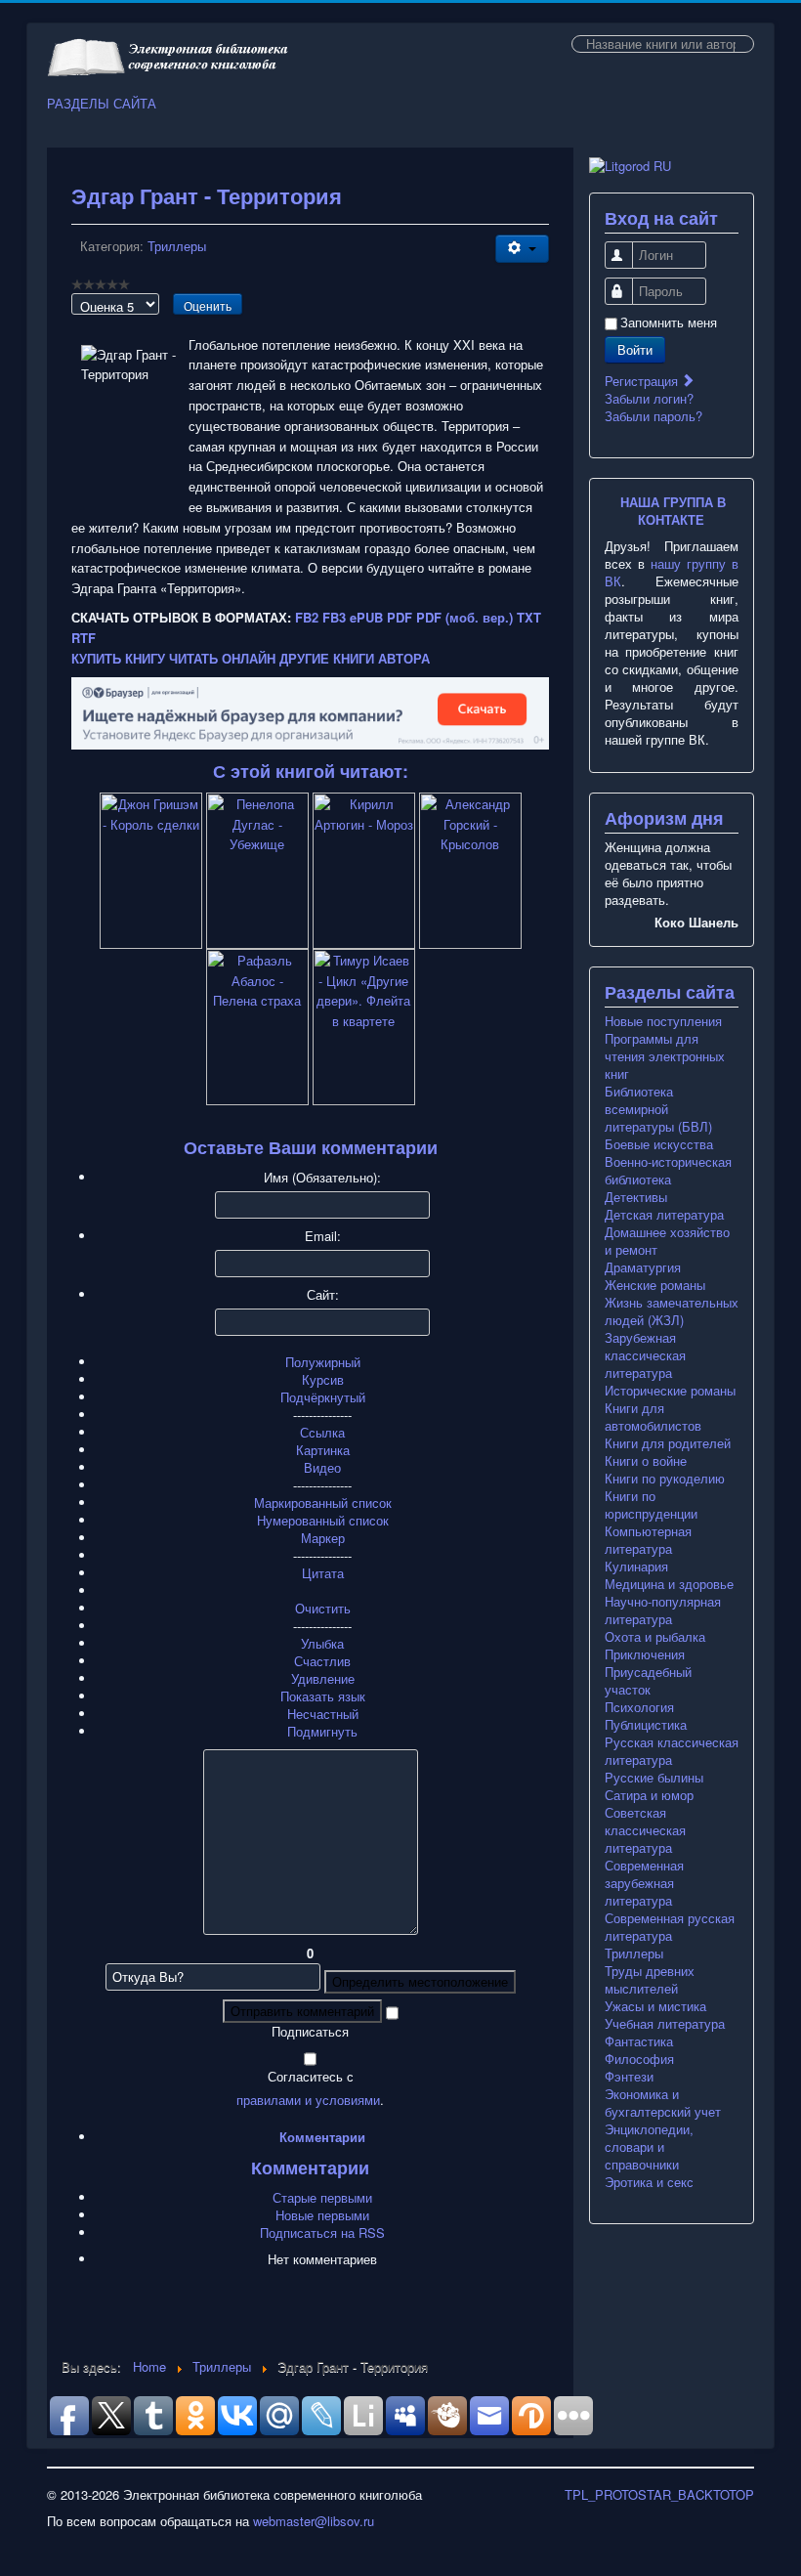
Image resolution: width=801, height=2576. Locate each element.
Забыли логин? (649, 398)
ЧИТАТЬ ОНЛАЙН (222, 658)
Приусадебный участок (648, 1681)
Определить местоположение (420, 1981)
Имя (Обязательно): (322, 1178)
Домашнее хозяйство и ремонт (667, 1241)
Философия (639, 2059)
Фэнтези (629, 2077)
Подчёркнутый (323, 1397)
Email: (323, 1236)
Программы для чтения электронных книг (665, 1056)
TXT (529, 617)
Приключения (645, 1654)
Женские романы (655, 1285)
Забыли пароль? (653, 416)
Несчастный (323, 1714)
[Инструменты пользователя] (522, 249)
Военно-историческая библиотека (668, 1171)
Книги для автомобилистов (653, 1417)
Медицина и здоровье (669, 1584)
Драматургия (643, 1267)
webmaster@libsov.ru (314, 2521)
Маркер (323, 1538)
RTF (84, 638)
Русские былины (654, 1778)
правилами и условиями (308, 2100)
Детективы (636, 1197)
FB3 (334, 617)
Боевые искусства (659, 1144)
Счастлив (322, 1661)
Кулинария (636, 1567)
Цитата (323, 1573)
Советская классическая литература (645, 1830)
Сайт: (323, 1295)
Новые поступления (663, 1021)
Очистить (323, 1608)
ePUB (366, 617)
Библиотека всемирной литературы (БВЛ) (658, 1109)
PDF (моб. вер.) (464, 617)
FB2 (307, 617)
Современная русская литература (670, 1927)
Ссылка (322, 1432)
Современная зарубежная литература (644, 1883)
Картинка (323, 1450)
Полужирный (323, 1362)
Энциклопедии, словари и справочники (649, 2147)
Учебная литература (665, 2024)
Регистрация (643, 381)
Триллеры (177, 246)
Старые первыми (322, 2197)
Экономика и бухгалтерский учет (663, 2103)
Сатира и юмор (649, 1795)
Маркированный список (323, 1503)
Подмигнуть (322, 1731)
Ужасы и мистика (655, 2006)
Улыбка (322, 1643)
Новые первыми (322, 2215)
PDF (400, 617)
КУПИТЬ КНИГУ (118, 658)
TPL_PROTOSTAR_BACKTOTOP (659, 2494)
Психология (639, 1707)
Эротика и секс (649, 2182)
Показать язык (323, 1696)
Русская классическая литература (672, 1751)
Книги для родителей (668, 1443)
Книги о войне (646, 1461)
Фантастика (639, 2041)
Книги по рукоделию (665, 1479)
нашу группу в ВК (672, 572)
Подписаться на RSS (322, 2233)
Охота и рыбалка (655, 1637)
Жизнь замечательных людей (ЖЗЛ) (672, 1311)
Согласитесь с (311, 2077)
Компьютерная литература (648, 1540)
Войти (635, 349)
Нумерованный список (323, 1520)
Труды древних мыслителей (650, 1980)
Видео (322, 1467)
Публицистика (646, 1725)
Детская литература (664, 1215)
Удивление (323, 1678)
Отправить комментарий (302, 2011)
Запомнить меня (669, 322)
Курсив (323, 1379)
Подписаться (310, 2032)
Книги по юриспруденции (651, 1505)
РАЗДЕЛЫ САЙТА (102, 104)
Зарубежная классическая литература (645, 1355)
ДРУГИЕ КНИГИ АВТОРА (355, 658)
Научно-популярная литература (663, 1610)
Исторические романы (670, 1391)
